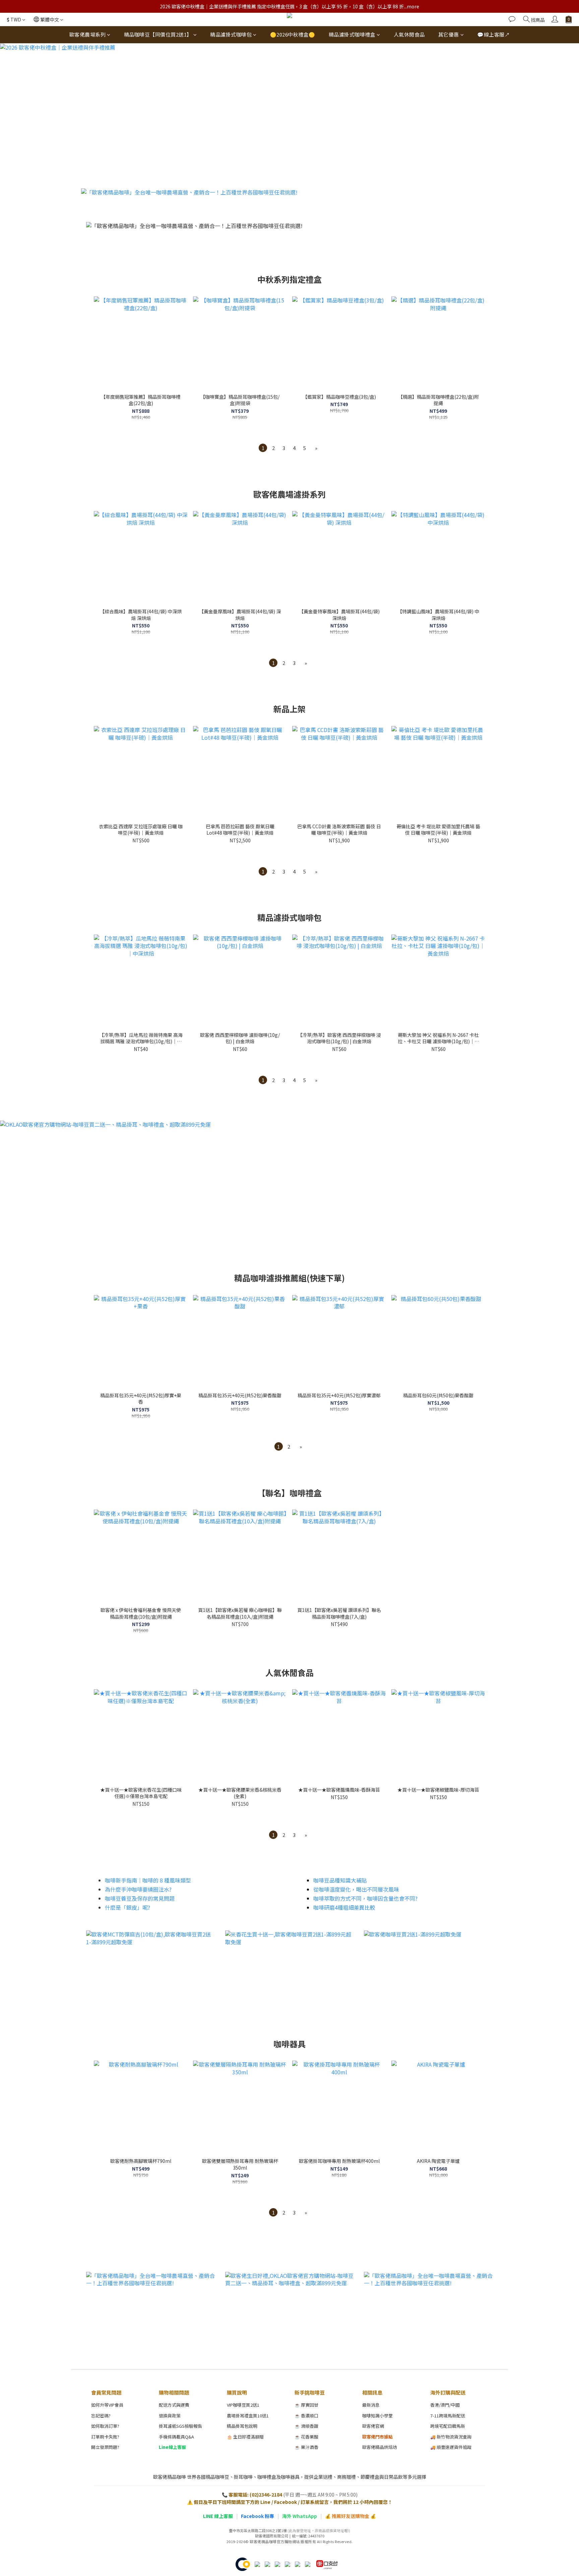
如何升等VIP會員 (107, 2405)
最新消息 (371, 2405)
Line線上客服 (172, 2447)
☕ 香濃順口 (306, 2416)
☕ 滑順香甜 (306, 2426)
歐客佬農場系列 (88, 34)
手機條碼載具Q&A (176, 2437)
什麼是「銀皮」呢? (127, 1907)
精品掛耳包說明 (242, 2426)
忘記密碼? (101, 2416)
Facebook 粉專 (258, 2516)
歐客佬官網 (373, 2426)
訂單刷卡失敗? (105, 2437)
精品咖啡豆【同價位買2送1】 (158, 34)
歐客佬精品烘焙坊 (380, 2447)
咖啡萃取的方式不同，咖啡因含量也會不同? (365, 1898)
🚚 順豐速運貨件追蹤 (451, 2447)
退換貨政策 (170, 2416)
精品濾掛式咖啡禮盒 (352, 34)
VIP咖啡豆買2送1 (243, 2405)
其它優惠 (449, 34)
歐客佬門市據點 (377, 2437)
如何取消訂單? (105, 2426)
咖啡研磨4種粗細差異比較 (344, 1907)
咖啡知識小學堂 (377, 2416)
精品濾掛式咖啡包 (231, 34)
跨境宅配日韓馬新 (448, 2426)
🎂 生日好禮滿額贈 (245, 2437)
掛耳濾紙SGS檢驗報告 (180, 2426)
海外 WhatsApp (300, 2516)
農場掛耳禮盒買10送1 (248, 2416)
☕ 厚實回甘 (306, 2405)
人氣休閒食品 (409, 34)
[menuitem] (263, 448)
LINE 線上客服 (218, 2516)
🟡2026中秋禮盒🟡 (293, 34)
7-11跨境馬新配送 (448, 2416)
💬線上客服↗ (493, 34)
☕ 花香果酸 (306, 2437)
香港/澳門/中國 (445, 2405)
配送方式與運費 (174, 2405)
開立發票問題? (105, 2447)
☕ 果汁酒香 (306, 2447)
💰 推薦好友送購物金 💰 (350, 2516)
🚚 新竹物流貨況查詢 (451, 2437)
